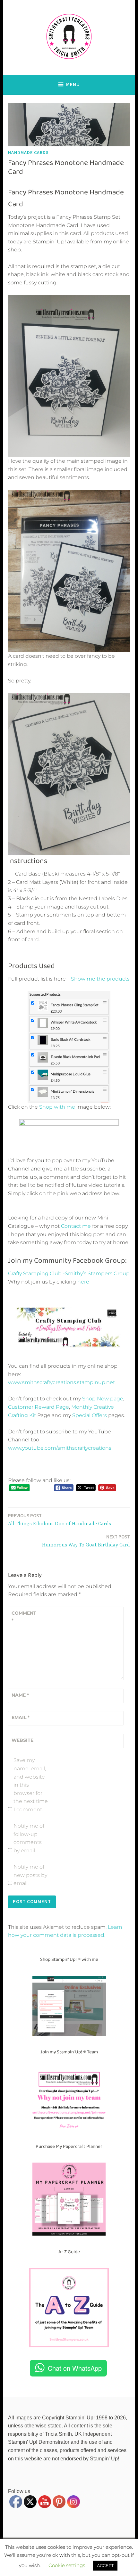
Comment (24, 1617)
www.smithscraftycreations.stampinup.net (61, 1382)
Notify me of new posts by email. (30, 1875)
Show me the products (100, 979)
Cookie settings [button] (67, 2565)
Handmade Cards (28, 152)
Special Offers (90, 1415)
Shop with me (57, 1107)
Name (20, 1695)
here (83, 1282)
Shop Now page (102, 1399)
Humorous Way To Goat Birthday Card (86, 1541)
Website (22, 1740)
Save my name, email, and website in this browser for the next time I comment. (31, 1785)
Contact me (76, 1226)
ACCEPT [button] (105, 2565)
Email (21, 1717)
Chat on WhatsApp (75, 2368)
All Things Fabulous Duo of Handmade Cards (60, 1520)
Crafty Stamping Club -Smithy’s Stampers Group (69, 1273)
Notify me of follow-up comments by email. (29, 1838)
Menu (73, 84)
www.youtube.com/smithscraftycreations (60, 1448)
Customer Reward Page (39, 1407)
